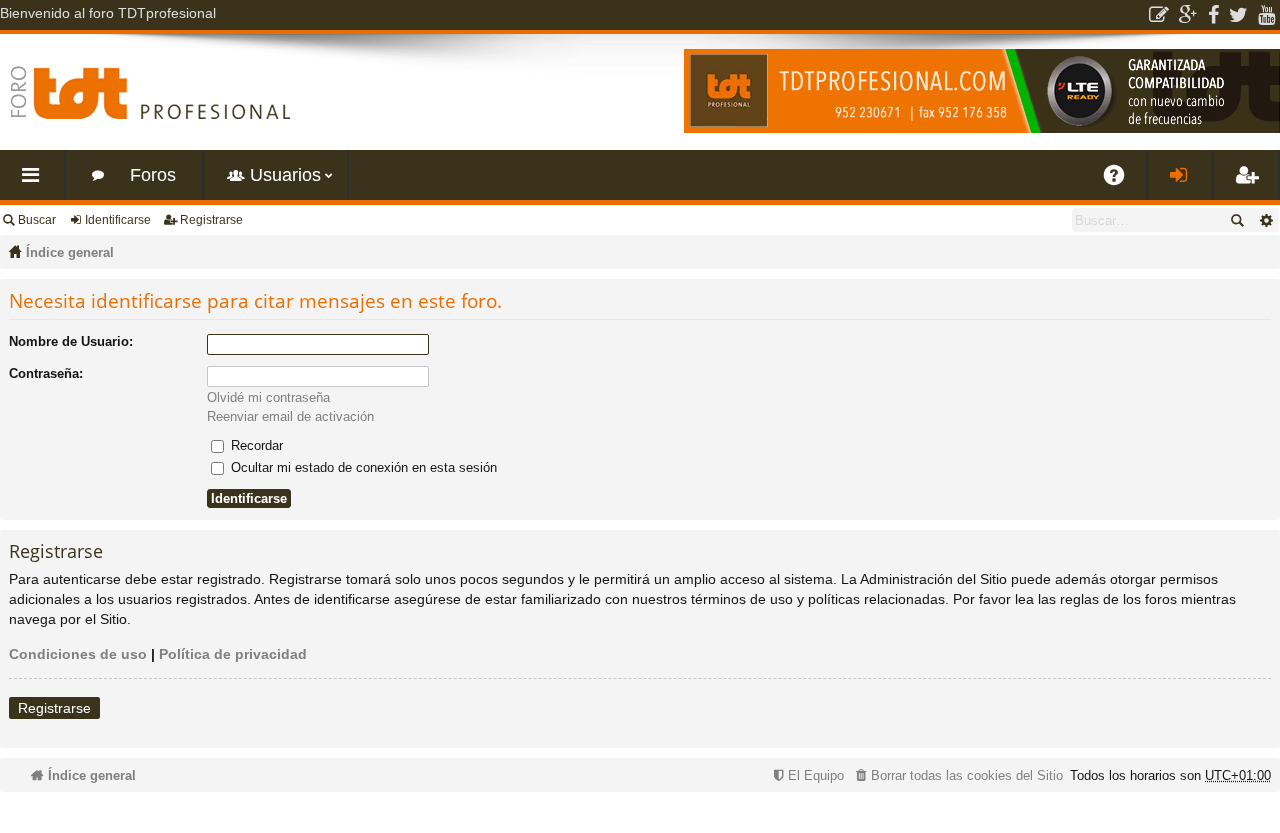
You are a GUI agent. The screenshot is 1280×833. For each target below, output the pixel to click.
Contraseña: (46, 373)
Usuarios (285, 175)
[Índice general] (150, 92)
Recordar (255, 445)
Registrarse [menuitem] (1250, 182)
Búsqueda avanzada (1265, 220)
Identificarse (118, 220)
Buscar (37, 220)
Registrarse (211, 220)
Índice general (70, 252)
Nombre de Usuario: (71, 341)
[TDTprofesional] (982, 129)
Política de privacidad (233, 654)
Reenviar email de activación (290, 416)
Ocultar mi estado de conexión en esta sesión (362, 467)
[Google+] (1188, 15)
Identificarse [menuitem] (1184, 182)
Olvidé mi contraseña (268, 397)
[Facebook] (1213, 15)
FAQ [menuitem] (1121, 182)
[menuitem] (957, 775)
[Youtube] (1266, 15)
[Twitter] (1238, 15)
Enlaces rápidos (36, 182)
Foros (153, 175)
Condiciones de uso (78, 654)
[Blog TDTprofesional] (1159, 15)
